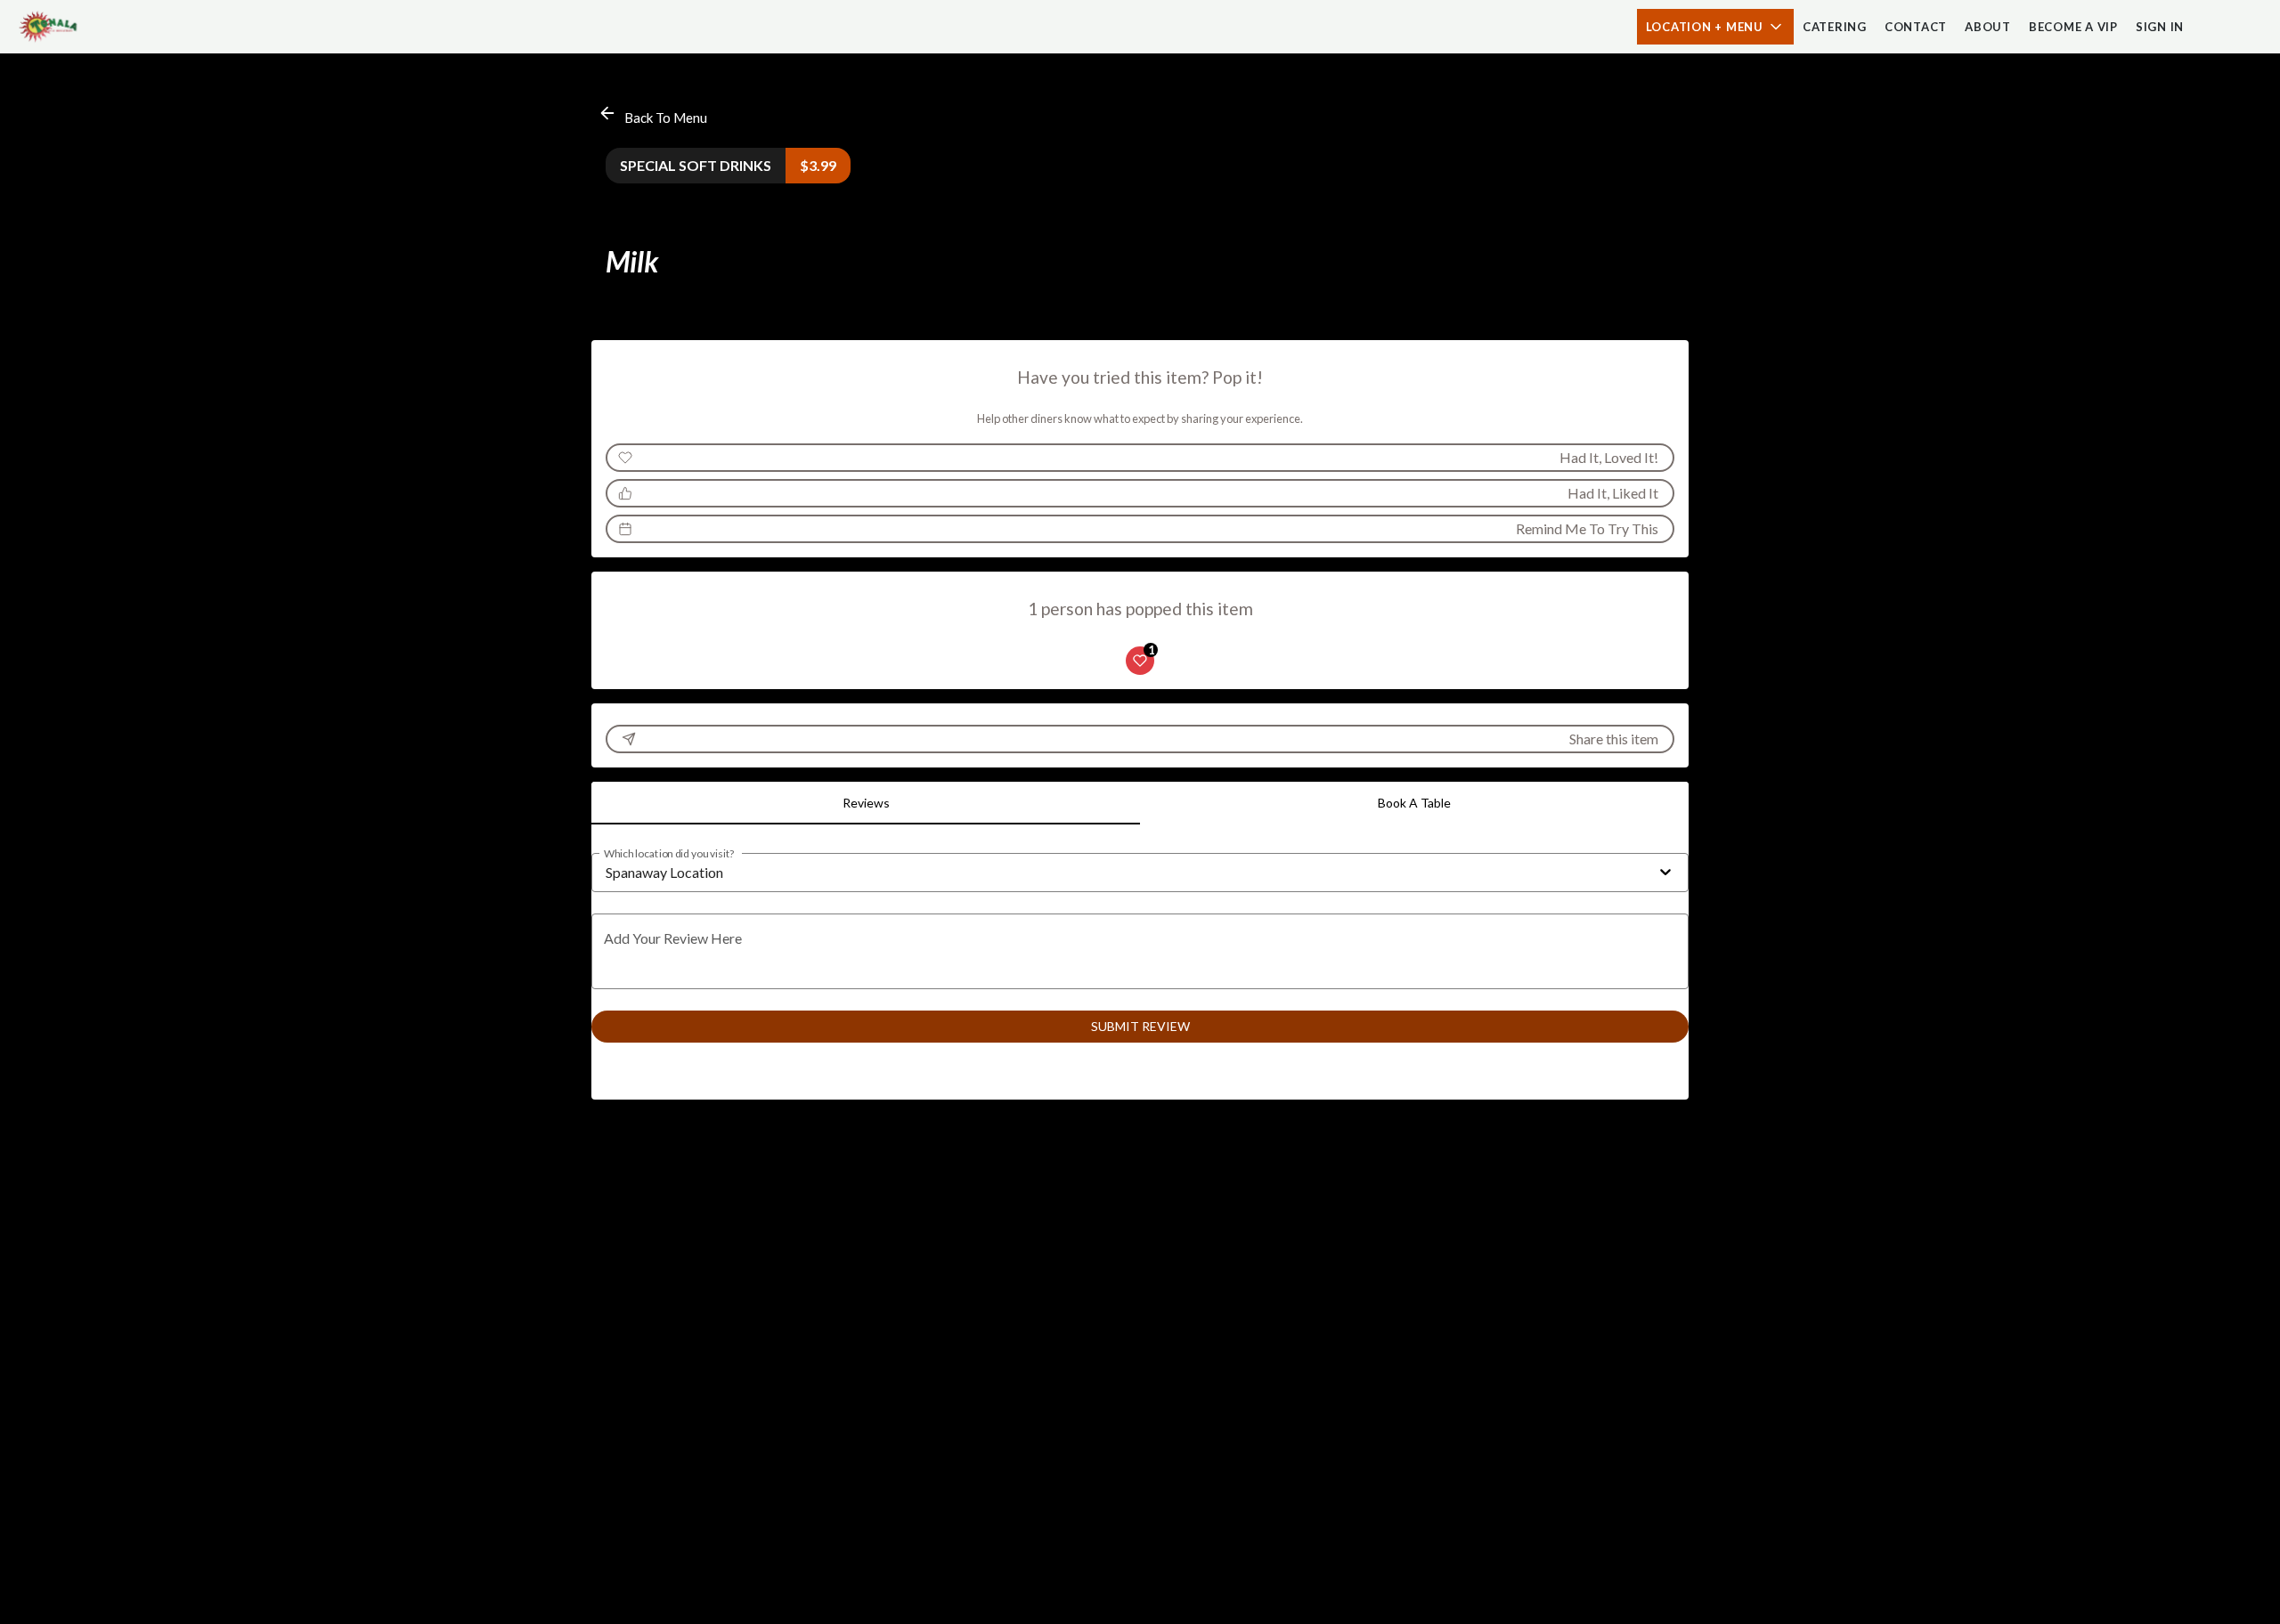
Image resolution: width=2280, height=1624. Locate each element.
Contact (1916, 27)
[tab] (866, 803)
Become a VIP (2073, 27)
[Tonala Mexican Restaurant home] (94, 27)
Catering (1835, 27)
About (1988, 27)
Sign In (2160, 27)
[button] (1715, 27)
